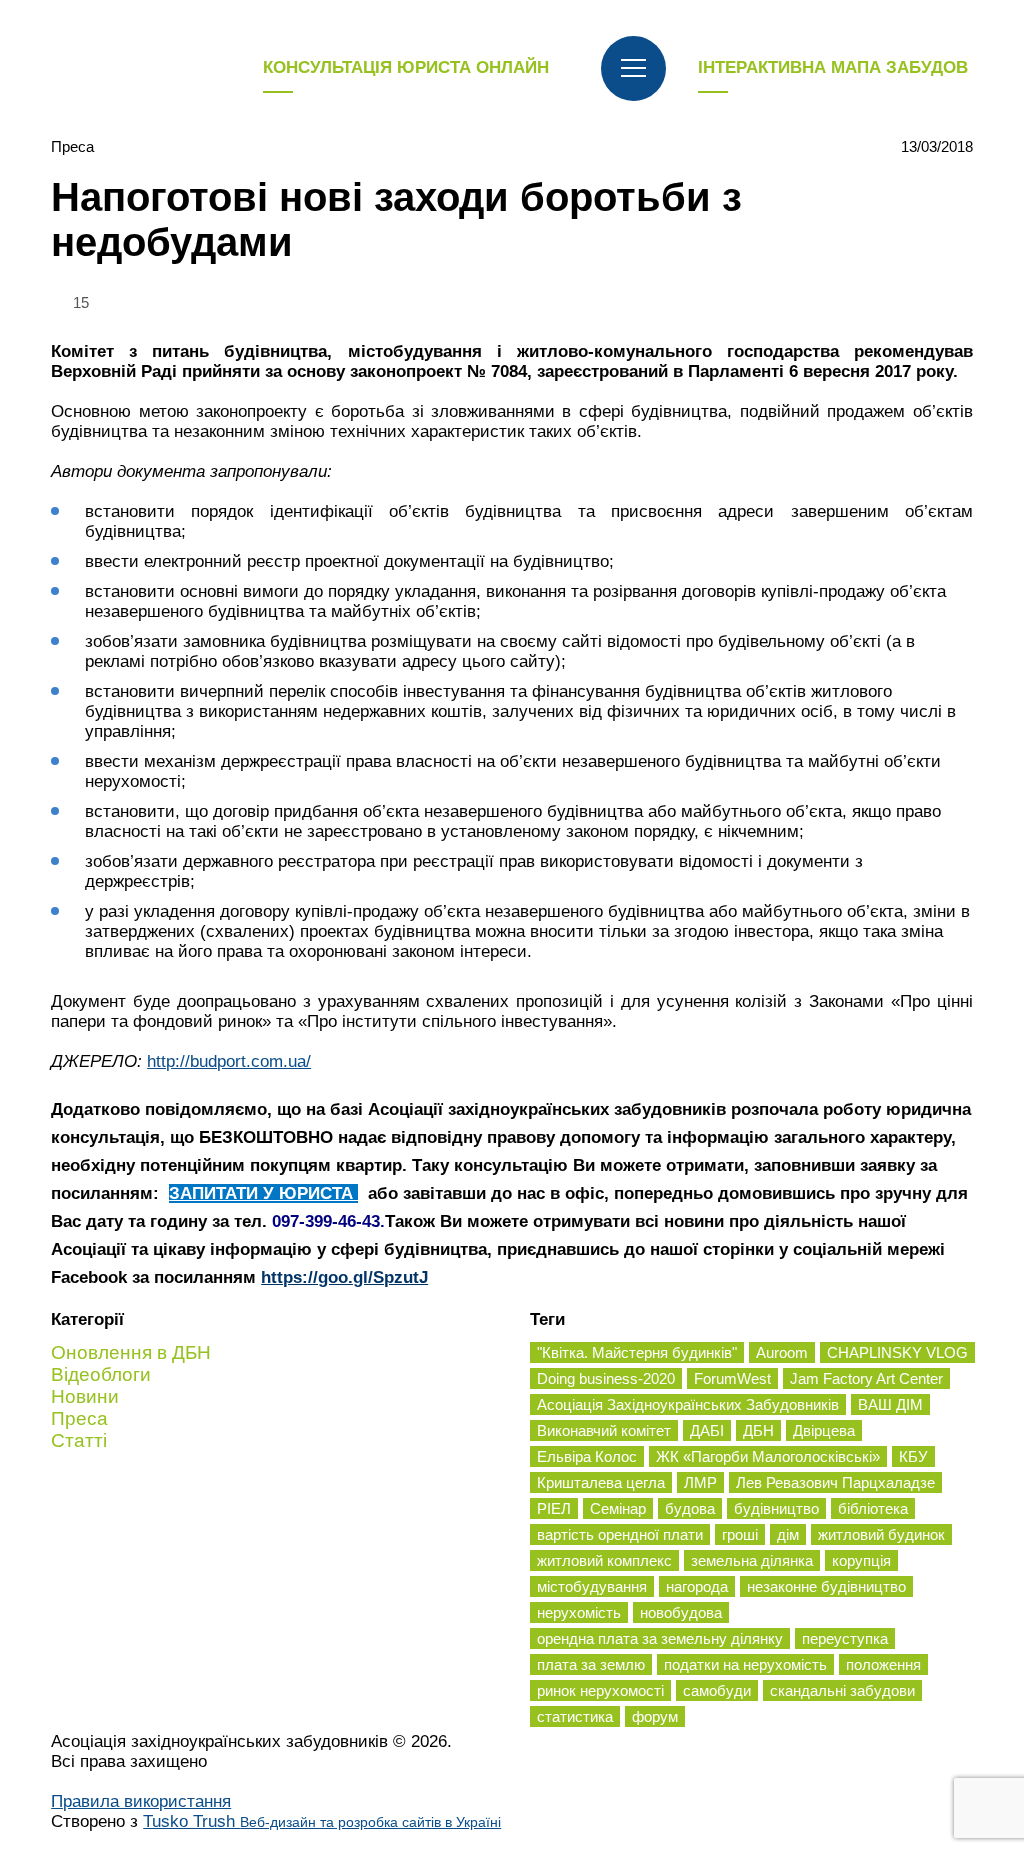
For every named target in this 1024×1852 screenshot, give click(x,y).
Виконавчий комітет (604, 1430)
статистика (575, 1716)
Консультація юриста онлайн (406, 67)
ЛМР (700, 1482)
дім (788, 1534)
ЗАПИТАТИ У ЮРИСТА (263, 1193)
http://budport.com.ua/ (229, 1061)
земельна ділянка (752, 1560)
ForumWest (732, 1378)
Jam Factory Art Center (866, 1378)
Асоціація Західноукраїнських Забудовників (688, 1404)
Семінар (618, 1508)
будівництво (776, 1508)
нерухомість (579, 1612)
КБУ (913, 1456)
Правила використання (141, 1801)
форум (655, 1716)
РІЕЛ (554, 1508)
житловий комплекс (604, 1560)
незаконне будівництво (826, 1586)
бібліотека (873, 1508)
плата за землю (591, 1664)
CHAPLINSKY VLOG (897, 1352)
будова (690, 1508)
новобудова (681, 1612)
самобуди (717, 1690)
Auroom (782, 1352)
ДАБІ (707, 1430)
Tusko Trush (322, 1821)
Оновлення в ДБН (131, 1352)
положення (883, 1664)
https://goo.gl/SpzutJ (344, 1277)
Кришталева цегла (601, 1482)
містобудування (592, 1586)
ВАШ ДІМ (890, 1404)
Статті (79, 1440)
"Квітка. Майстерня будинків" (637, 1352)
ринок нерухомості (600, 1690)
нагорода (697, 1586)
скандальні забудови (842, 1690)
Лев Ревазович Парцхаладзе (835, 1482)
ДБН (758, 1430)
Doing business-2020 (606, 1378)
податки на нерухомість (745, 1664)
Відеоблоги (101, 1374)
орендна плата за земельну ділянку (660, 1638)
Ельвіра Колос (587, 1456)
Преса (72, 146)
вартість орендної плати (620, 1534)
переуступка (845, 1638)
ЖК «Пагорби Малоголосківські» (768, 1456)
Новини (85, 1396)
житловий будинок (881, 1534)
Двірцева (824, 1430)
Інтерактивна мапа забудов (833, 67)
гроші (740, 1534)
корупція (861, 1560)
